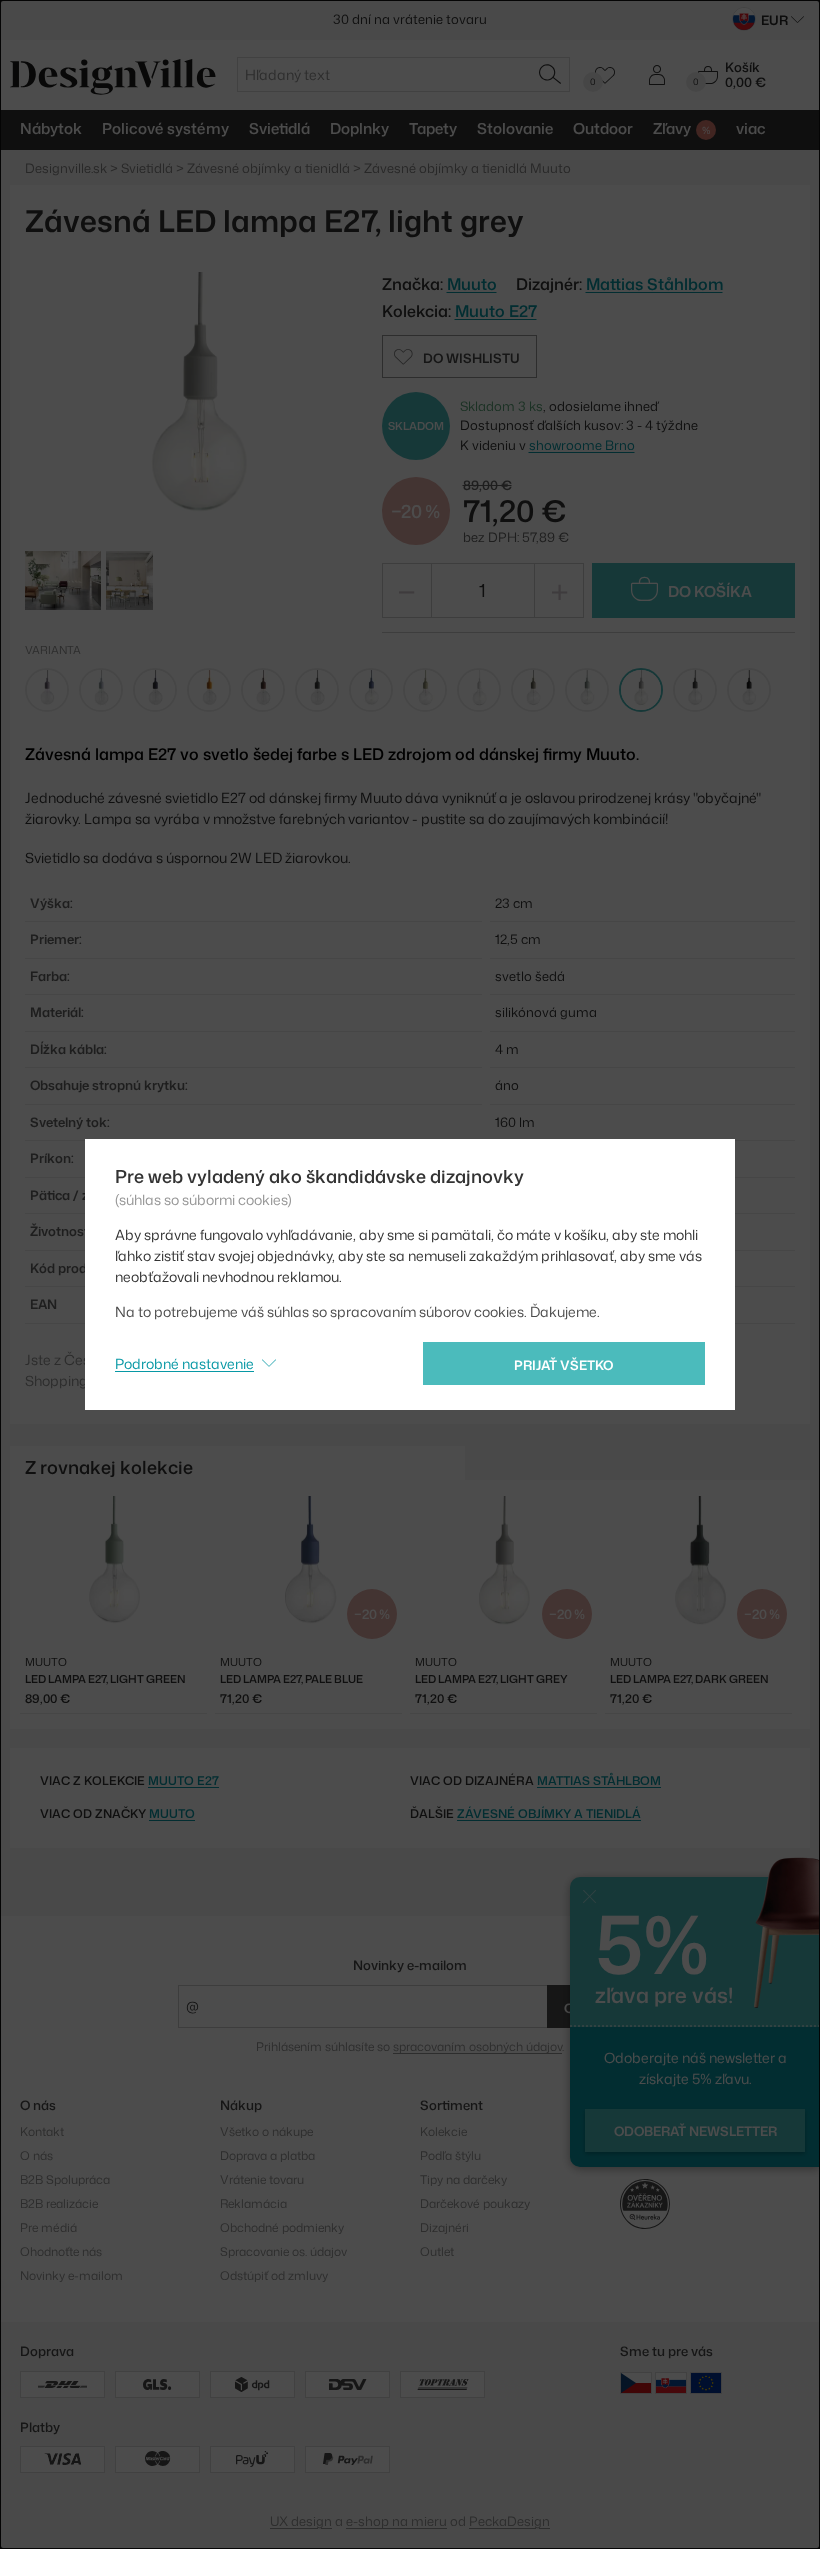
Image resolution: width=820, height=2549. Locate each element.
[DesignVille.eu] (706, 2382)
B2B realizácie (59, 2203)
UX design (301, 2521)
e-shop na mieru (396, 2521)
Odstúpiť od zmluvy (274, 2275)
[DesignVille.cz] (636, 2382)
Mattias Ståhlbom (654, 284)
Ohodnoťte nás (61, 2251)
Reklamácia (253, 2203)
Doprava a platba (267, 2155)
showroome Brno (582, 445)
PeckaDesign (509, 2521)
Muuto (172, 1813)
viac (751, 128)
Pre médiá (48, 2227)
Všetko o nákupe (266, 2131)
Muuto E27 (496, 311)
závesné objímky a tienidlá (549, 1813)
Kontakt (42, 2131)
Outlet (437, 2251)
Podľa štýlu (450, 2155)
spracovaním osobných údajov (477, 2046)
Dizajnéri (444, 2227)
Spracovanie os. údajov (283, 2251)
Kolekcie (443, 2131)
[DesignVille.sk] (671, 2382)
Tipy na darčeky (463, 2179)
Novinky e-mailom (410, 1965)
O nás (36, 2155)
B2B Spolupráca (65, 2179)
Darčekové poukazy (475, 2203)
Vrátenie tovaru (262, 2179)
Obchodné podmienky (282, 2227)
